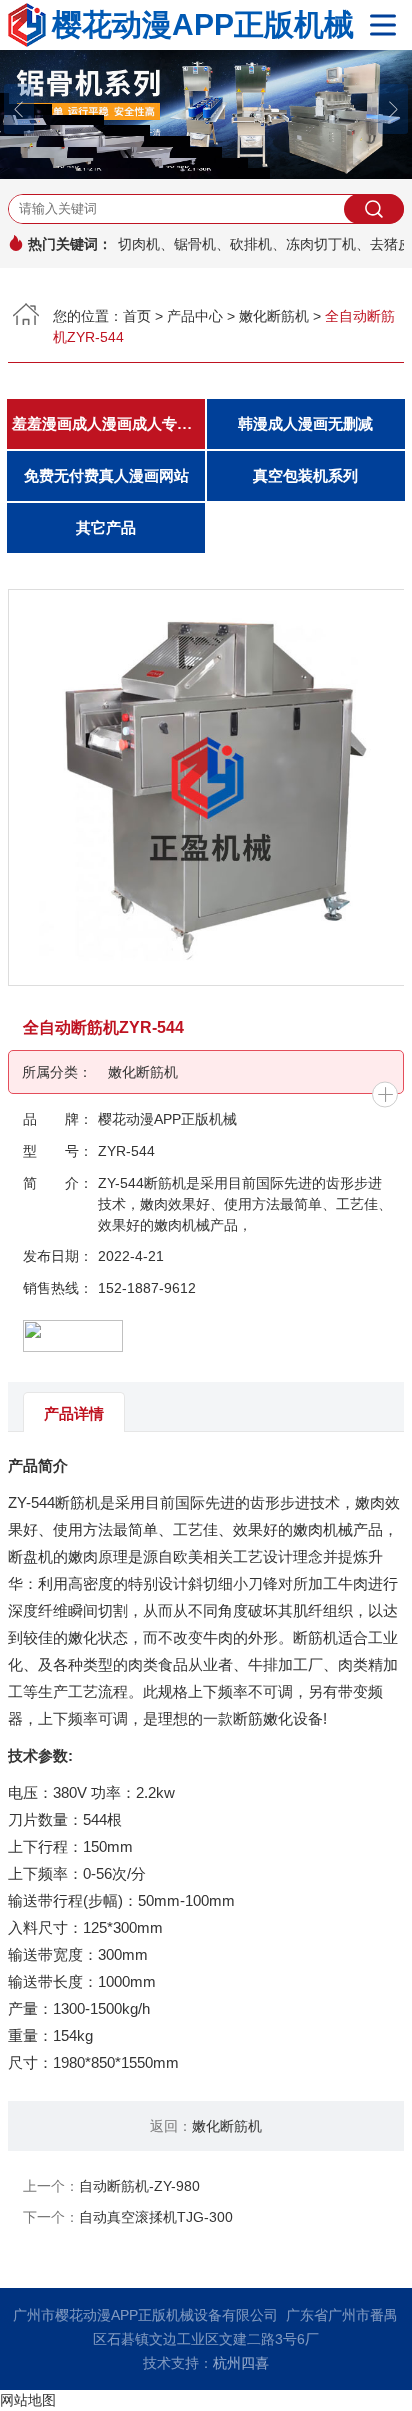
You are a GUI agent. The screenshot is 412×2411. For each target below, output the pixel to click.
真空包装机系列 (305, 476)
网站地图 (28, 2400)
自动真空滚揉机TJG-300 (156, 2217)
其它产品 (106, 528)
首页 (137, 316)
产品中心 (195, 316)
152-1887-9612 (147, 1288)
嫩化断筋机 (274, 316)
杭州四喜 (241, 2363)
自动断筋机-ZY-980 (139, 2186)
